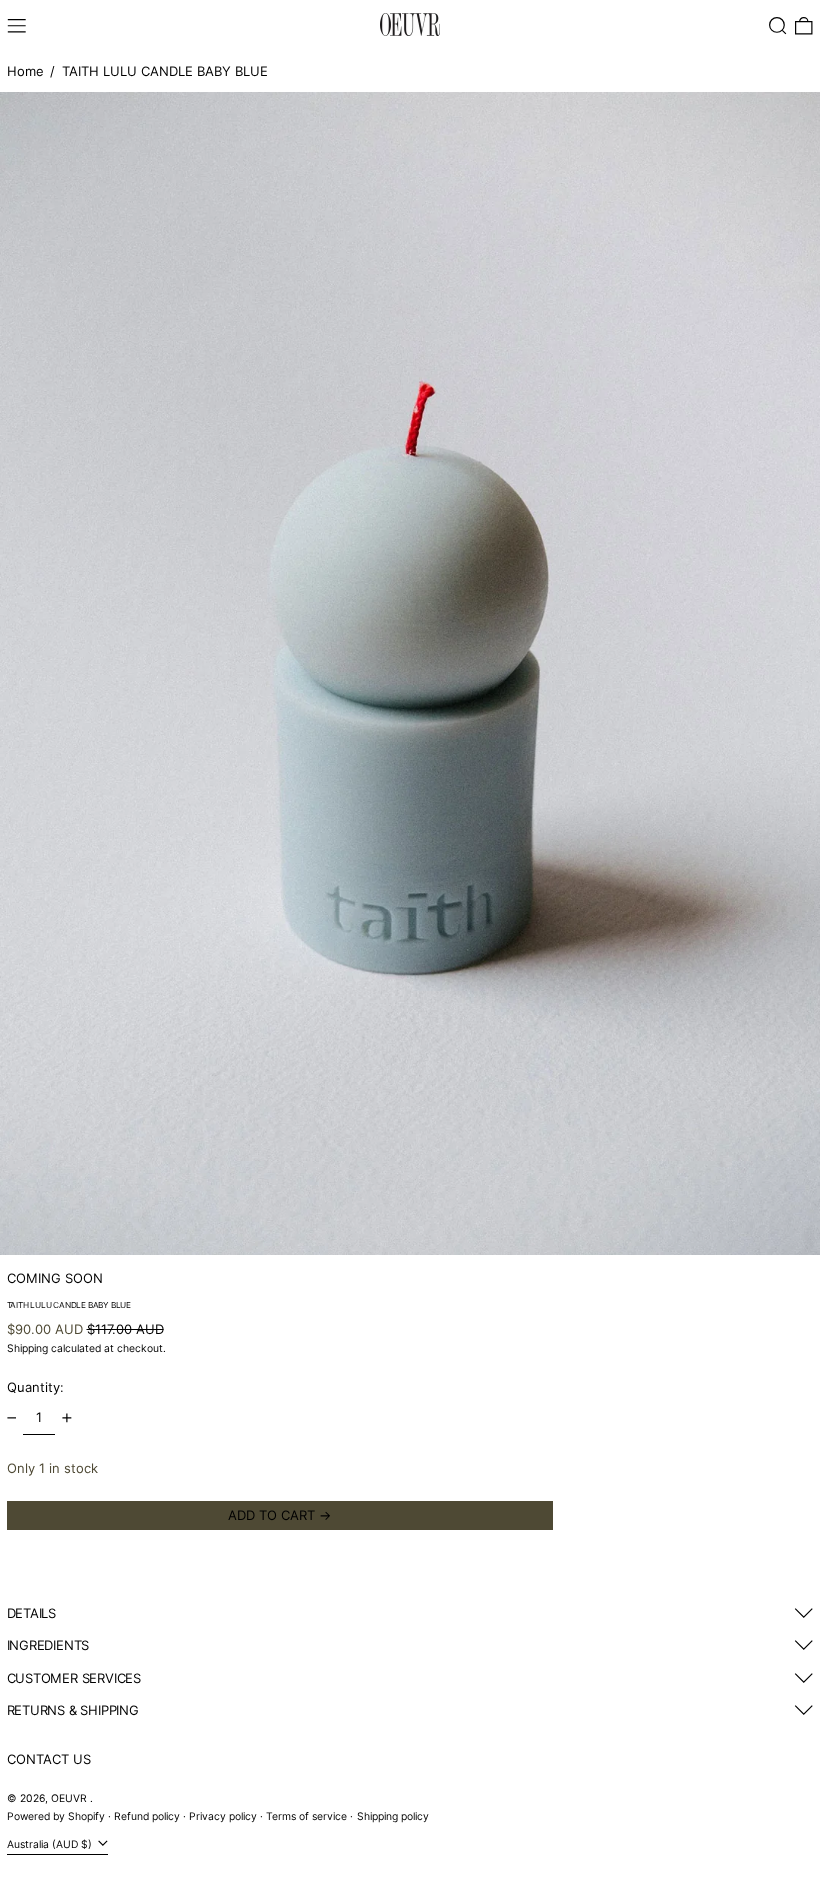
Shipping (27, 1348)
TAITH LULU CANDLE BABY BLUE (165, 71)
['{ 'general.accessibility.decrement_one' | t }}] (11, 1417)
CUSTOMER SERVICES (74, 1678)
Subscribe (38, 1856)
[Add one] (66, 1417)
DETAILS (32, 1613)
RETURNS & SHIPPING (73, 1710)
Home (25, 71)
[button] (778, 26)
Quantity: (35, 1387)
